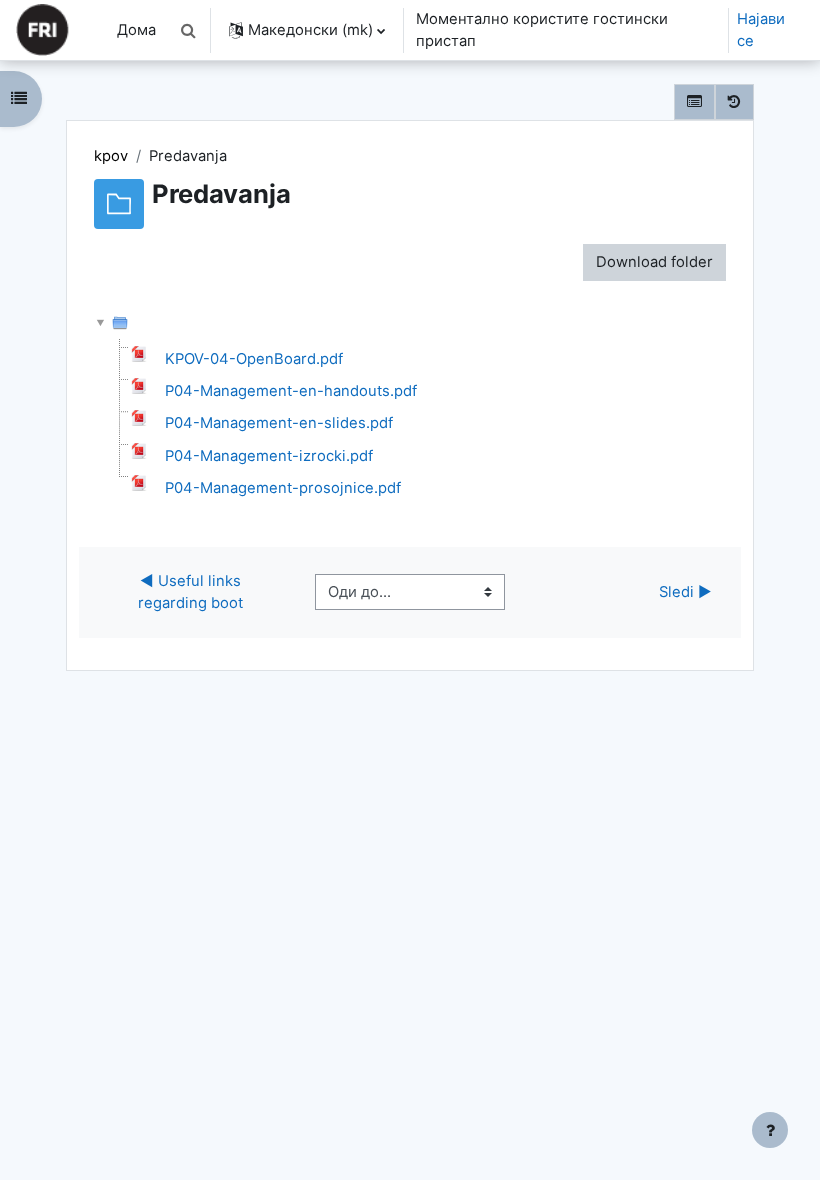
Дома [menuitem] (136, 30)
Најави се (761, 30)
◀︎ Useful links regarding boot (191, 592)
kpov (111, 156)
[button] (189, 30)
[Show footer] (770, 1130)
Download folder (654, 262)
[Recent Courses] (734, 102)
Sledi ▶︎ (685, 592)
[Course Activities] (694, 102)
